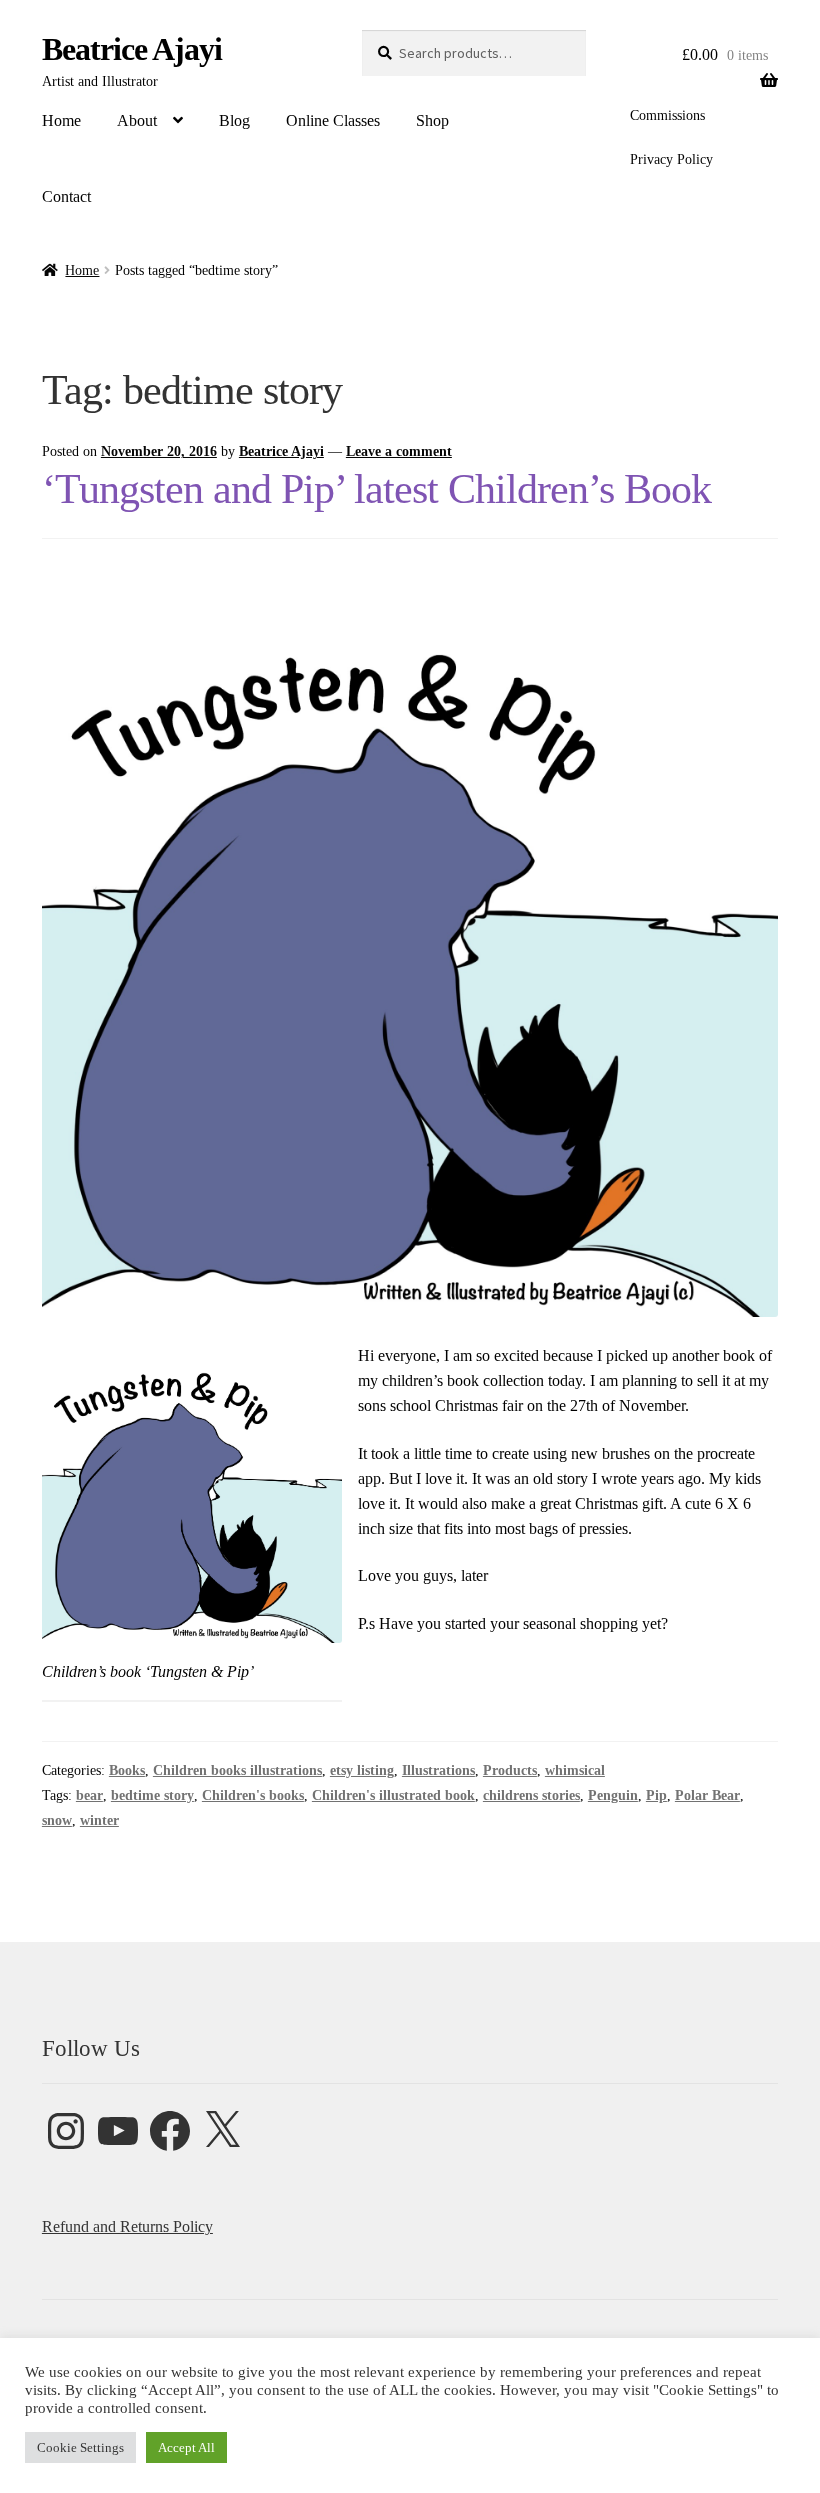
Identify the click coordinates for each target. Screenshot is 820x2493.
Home (61, 120)
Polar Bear (707, 1795)
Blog (234, 120)
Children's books (253, 1795)
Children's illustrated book (393, 1795)
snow (57, 1820)
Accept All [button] (186, 2447)
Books (127, 1770)
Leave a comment (399, 451)
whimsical (575, 1770)
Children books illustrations (237, 1770)
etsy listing (362, 1770)
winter (99, 1820)
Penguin (613, 1795)
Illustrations (438, 1770)
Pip (656, 1795)
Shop (432, 120)
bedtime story (152, 1795)
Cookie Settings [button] (80, 2447)
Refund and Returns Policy (127, 2226)
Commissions (667, 115)
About (137, 120)
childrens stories (531, 1795)
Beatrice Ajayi (132, 49)
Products (510, 1770)
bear (89, 1795)
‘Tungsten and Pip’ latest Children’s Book (376, 489)
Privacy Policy (671, 159)
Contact (66, 196)
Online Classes (333, 120)
